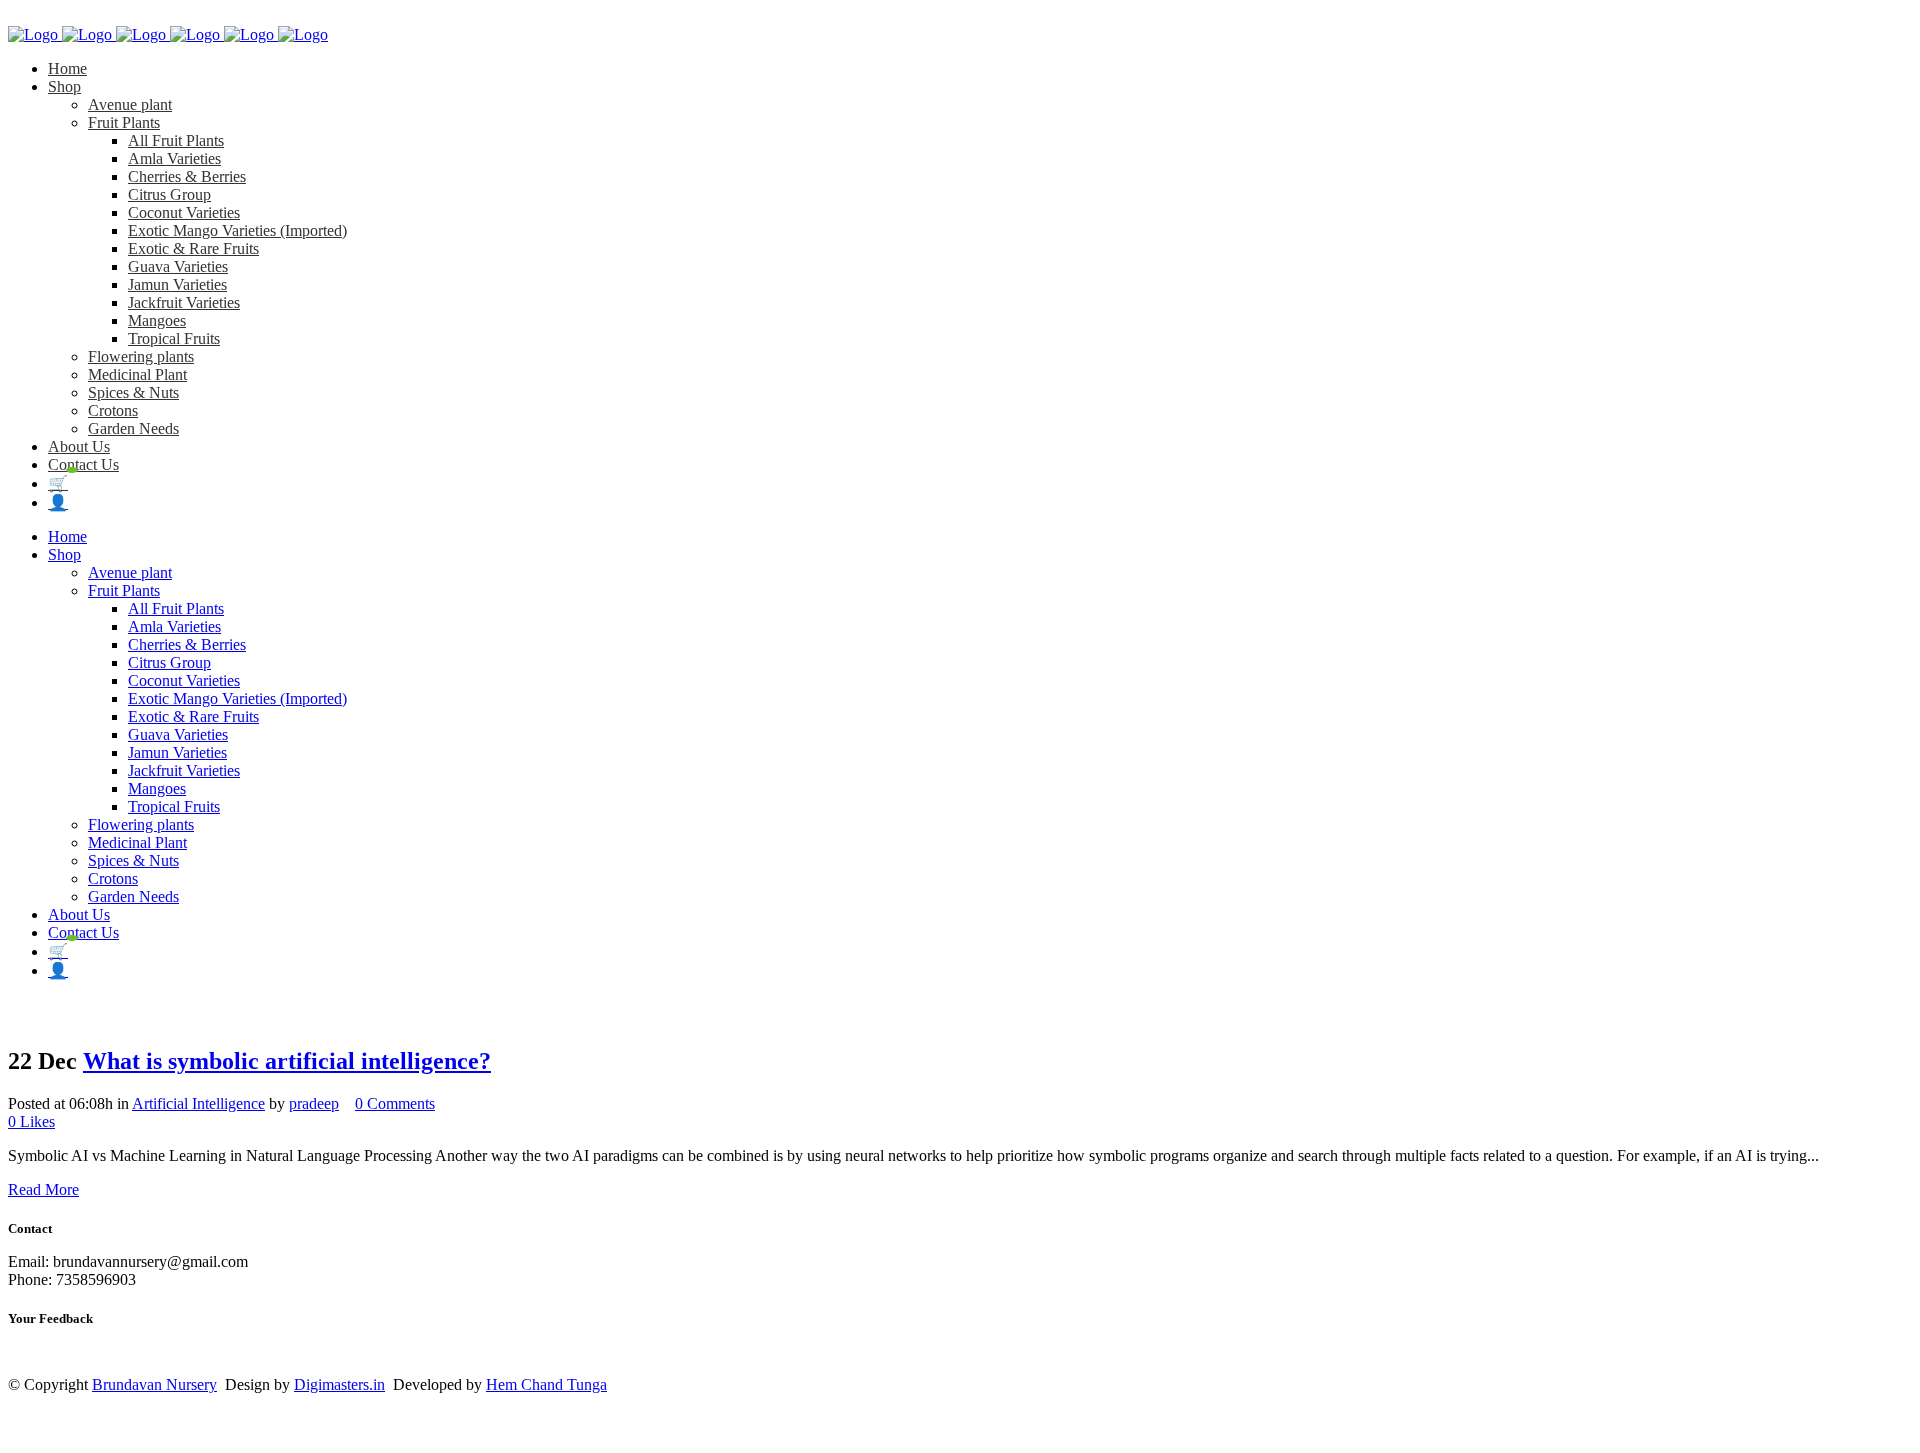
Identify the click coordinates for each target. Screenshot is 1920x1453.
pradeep (314, 1103)
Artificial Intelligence (198, 1103)
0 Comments (395, 1103)
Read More (43, 1189)
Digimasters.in (339, 1384)
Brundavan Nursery (154, 1384)
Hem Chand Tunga (546, 1384)
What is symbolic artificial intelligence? (287, 1061)
